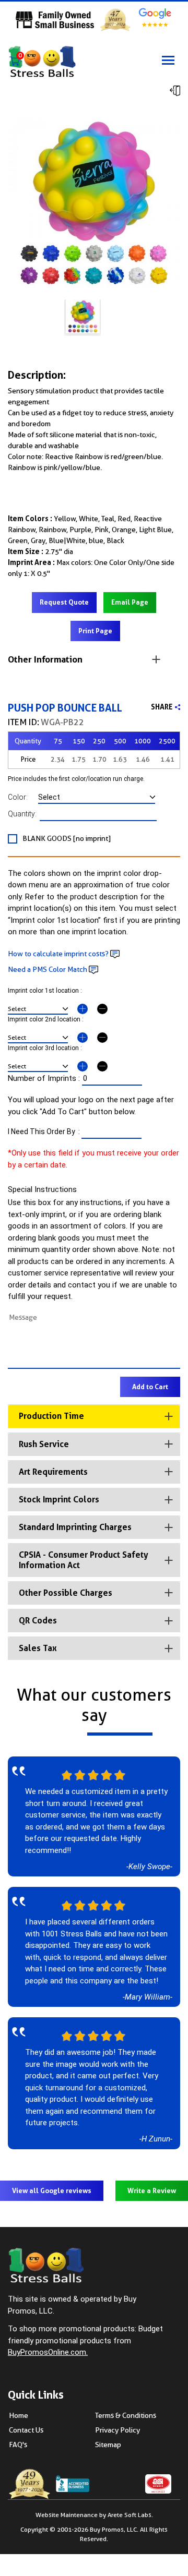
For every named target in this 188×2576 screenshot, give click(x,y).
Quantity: (24, 814)
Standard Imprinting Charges (75, 1527)
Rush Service (44, 1444)
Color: (23, 797)
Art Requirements (53, 1472)
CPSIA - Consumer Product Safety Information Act (84, 1560)
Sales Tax (38, 1648)
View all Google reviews (52, 2191)
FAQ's (18, 2445)
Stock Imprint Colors (59, 1500)
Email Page (130, 602)
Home (19, 2415)
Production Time (51, 1416)
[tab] (94, 1416)
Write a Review (152, 2191)
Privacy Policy (118, 2430)
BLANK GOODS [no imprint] (67, 838)
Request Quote (64, 602)
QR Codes (38, 1621)
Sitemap (108, 2445)
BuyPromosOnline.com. (48, 2352)
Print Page (95, 631)
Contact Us (26, 2430)
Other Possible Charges (66, 1593)
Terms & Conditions (126, 2415)
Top (172, 2521)
